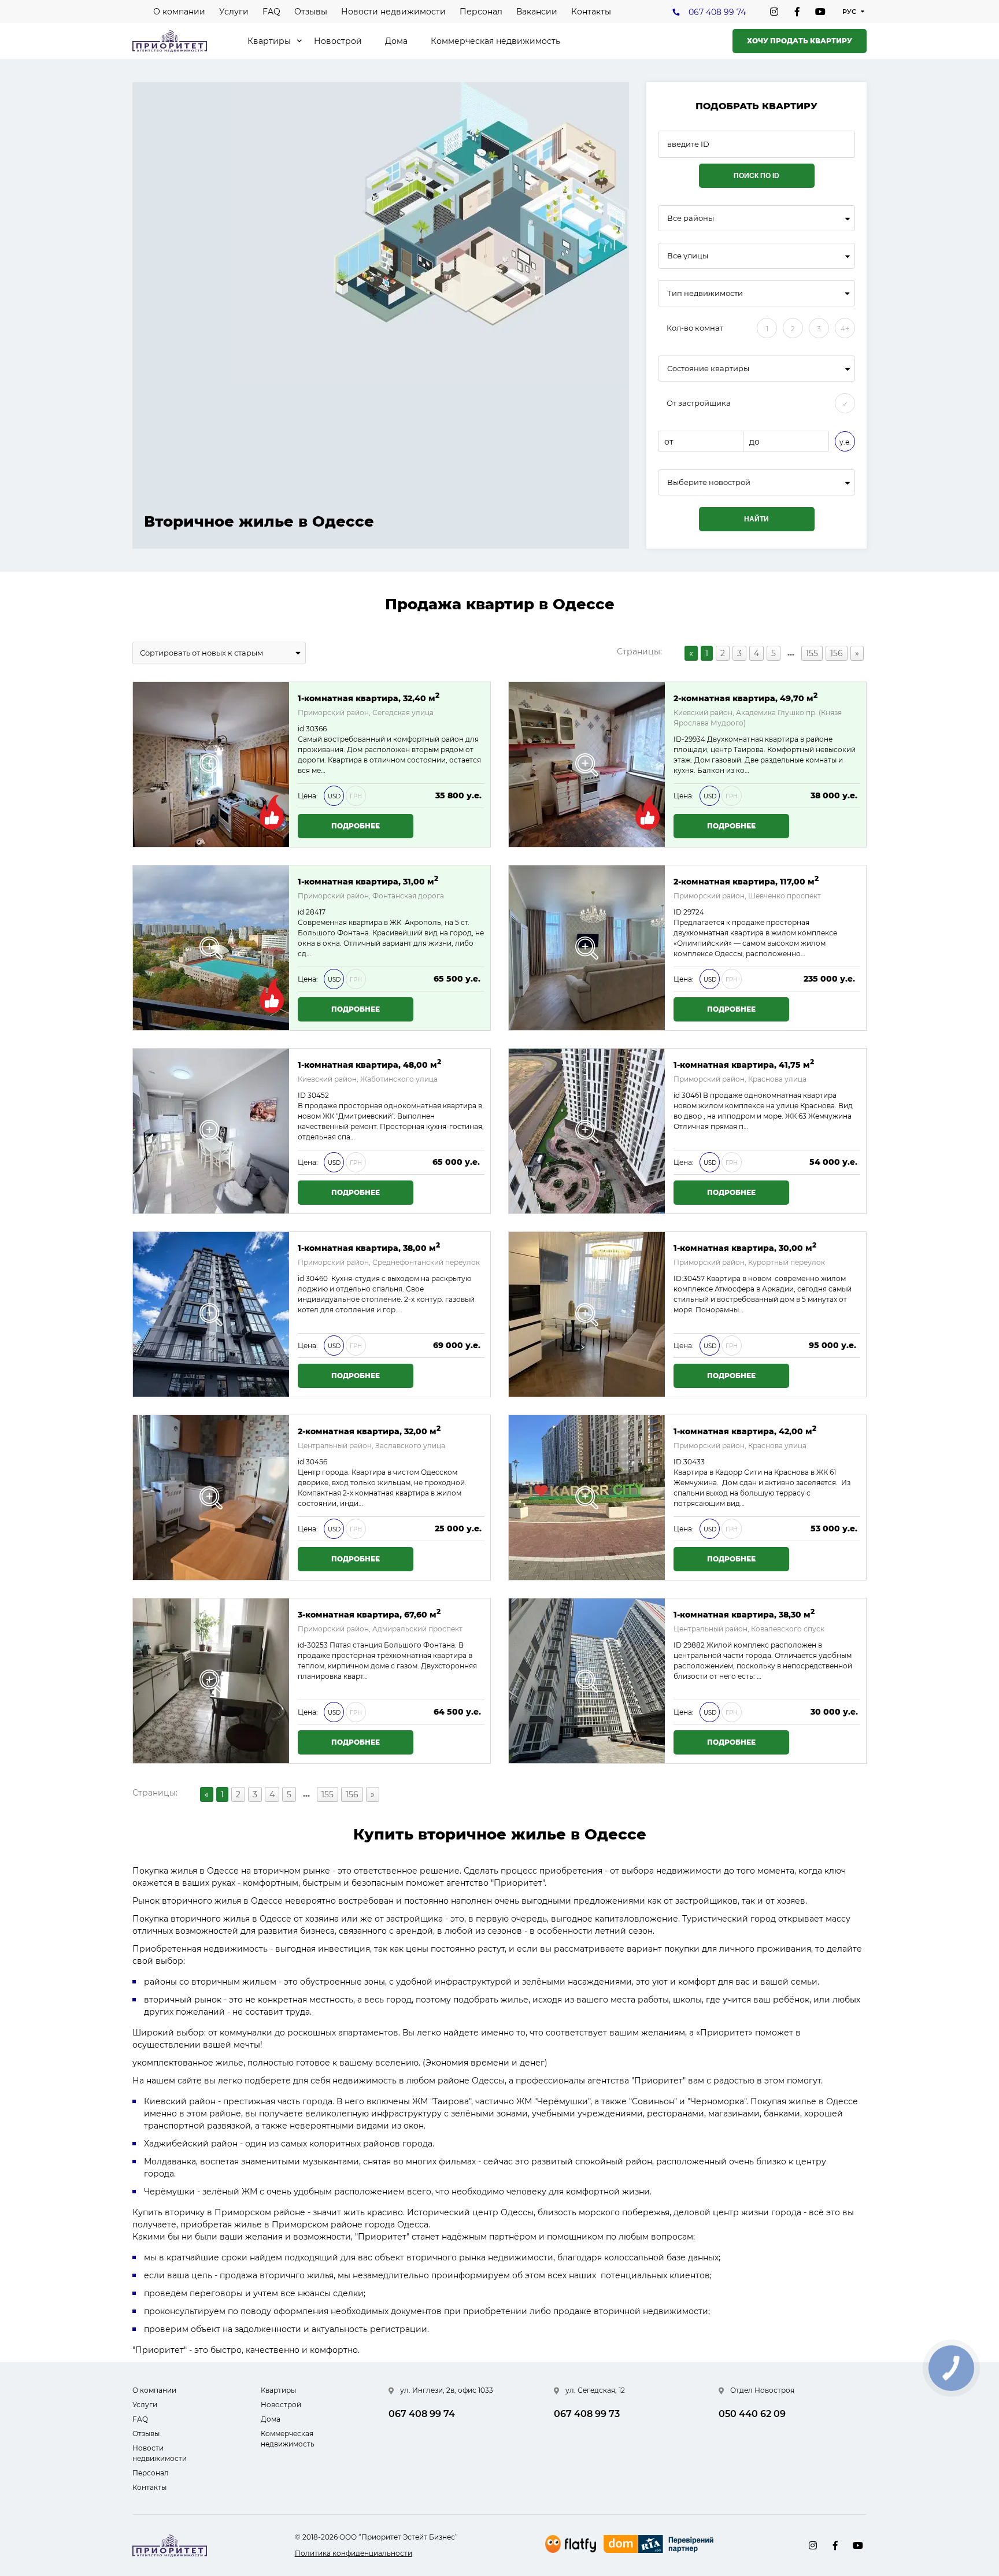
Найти (756, 519)
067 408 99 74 (717, 12)
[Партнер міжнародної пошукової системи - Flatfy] (571, 2544)
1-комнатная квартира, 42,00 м (745, 1431)
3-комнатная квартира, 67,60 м (369, 1614)
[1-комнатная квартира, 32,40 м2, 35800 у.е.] (211, 765)
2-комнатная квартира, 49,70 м (745, 697)
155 (812, 653)
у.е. (845, 442)
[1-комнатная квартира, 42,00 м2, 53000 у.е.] (587, 1498)
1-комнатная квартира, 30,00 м (745, 1247)
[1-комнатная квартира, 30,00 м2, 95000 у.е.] (587, 1314)
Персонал (481, 12)
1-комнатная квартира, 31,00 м (368, 881)
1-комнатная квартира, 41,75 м (744, 1064)
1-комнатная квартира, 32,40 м (369, 697)
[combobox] (756, 218)
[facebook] (797, 12)
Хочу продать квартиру (800, 41)
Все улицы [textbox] (688, 256)
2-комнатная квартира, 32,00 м (369, 1431)
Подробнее (356, 826)
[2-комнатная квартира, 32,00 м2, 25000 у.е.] (211, 1498)
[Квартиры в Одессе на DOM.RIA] (660, 2545)
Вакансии (537, 12)
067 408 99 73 (587, 2414)
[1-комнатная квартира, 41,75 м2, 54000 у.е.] (587, 1131)
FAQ (271, 12)
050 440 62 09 (752, 2414)
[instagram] (774, 12)
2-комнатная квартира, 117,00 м (746, 881)
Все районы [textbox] (691, 218)
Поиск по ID (756, 176)
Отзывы (311, 12)
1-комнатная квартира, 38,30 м (744, 1614)
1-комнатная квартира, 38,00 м (369, 1247)
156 (837, 653)
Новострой (338, 41)
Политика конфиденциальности (354, 2553)
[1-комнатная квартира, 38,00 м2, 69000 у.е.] (211, 1314)
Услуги (234, 12)
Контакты (591, 12)
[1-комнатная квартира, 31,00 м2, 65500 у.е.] (211, 948)
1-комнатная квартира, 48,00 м (369, 1064)
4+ (845, 329)
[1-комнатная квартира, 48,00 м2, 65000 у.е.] (211, 1131)
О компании (179, 12)
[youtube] (820, 12)
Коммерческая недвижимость (495, 41)
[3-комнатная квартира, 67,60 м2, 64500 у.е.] (211, 1681)
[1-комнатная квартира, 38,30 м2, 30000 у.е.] (587, 1681)
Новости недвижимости (393, 12)
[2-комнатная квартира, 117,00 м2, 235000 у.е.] (587, 948)
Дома (396, 41)
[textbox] (756, 482)
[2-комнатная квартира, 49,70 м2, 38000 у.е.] (587, 765)
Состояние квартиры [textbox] (708, 369)
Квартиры (269, 41)
